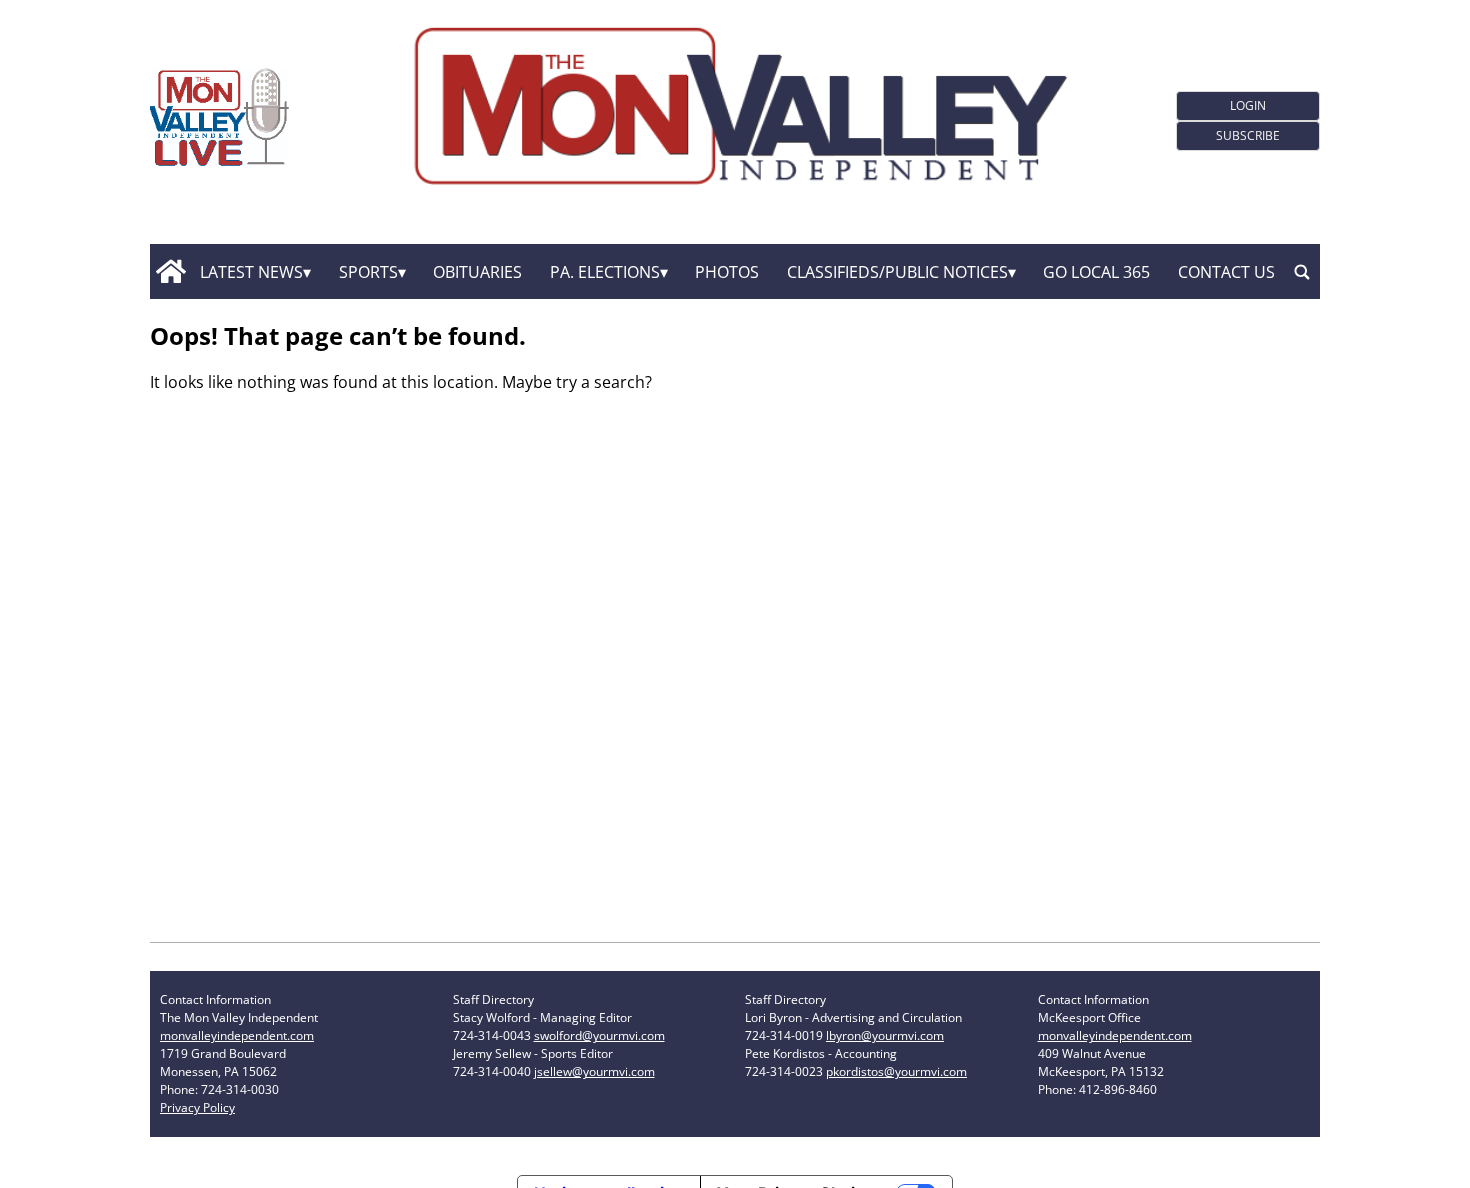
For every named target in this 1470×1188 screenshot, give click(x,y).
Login (1248, 105)
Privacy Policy (197, 1107)
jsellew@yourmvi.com (594, 1071)
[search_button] (1302, 272)
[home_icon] (170, 272)
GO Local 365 (1096, 272)
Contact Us (1226, 272)
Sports (368, 272)
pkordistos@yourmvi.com (896, 1071)
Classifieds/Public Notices (897, 272)
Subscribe (1248, 135)
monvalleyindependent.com (237, 1035)
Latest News (251, 272)
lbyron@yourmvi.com (885, 1035)
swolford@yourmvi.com (599, 1035)
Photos (727, 272)
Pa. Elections (605, 272)
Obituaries (477, 272)
